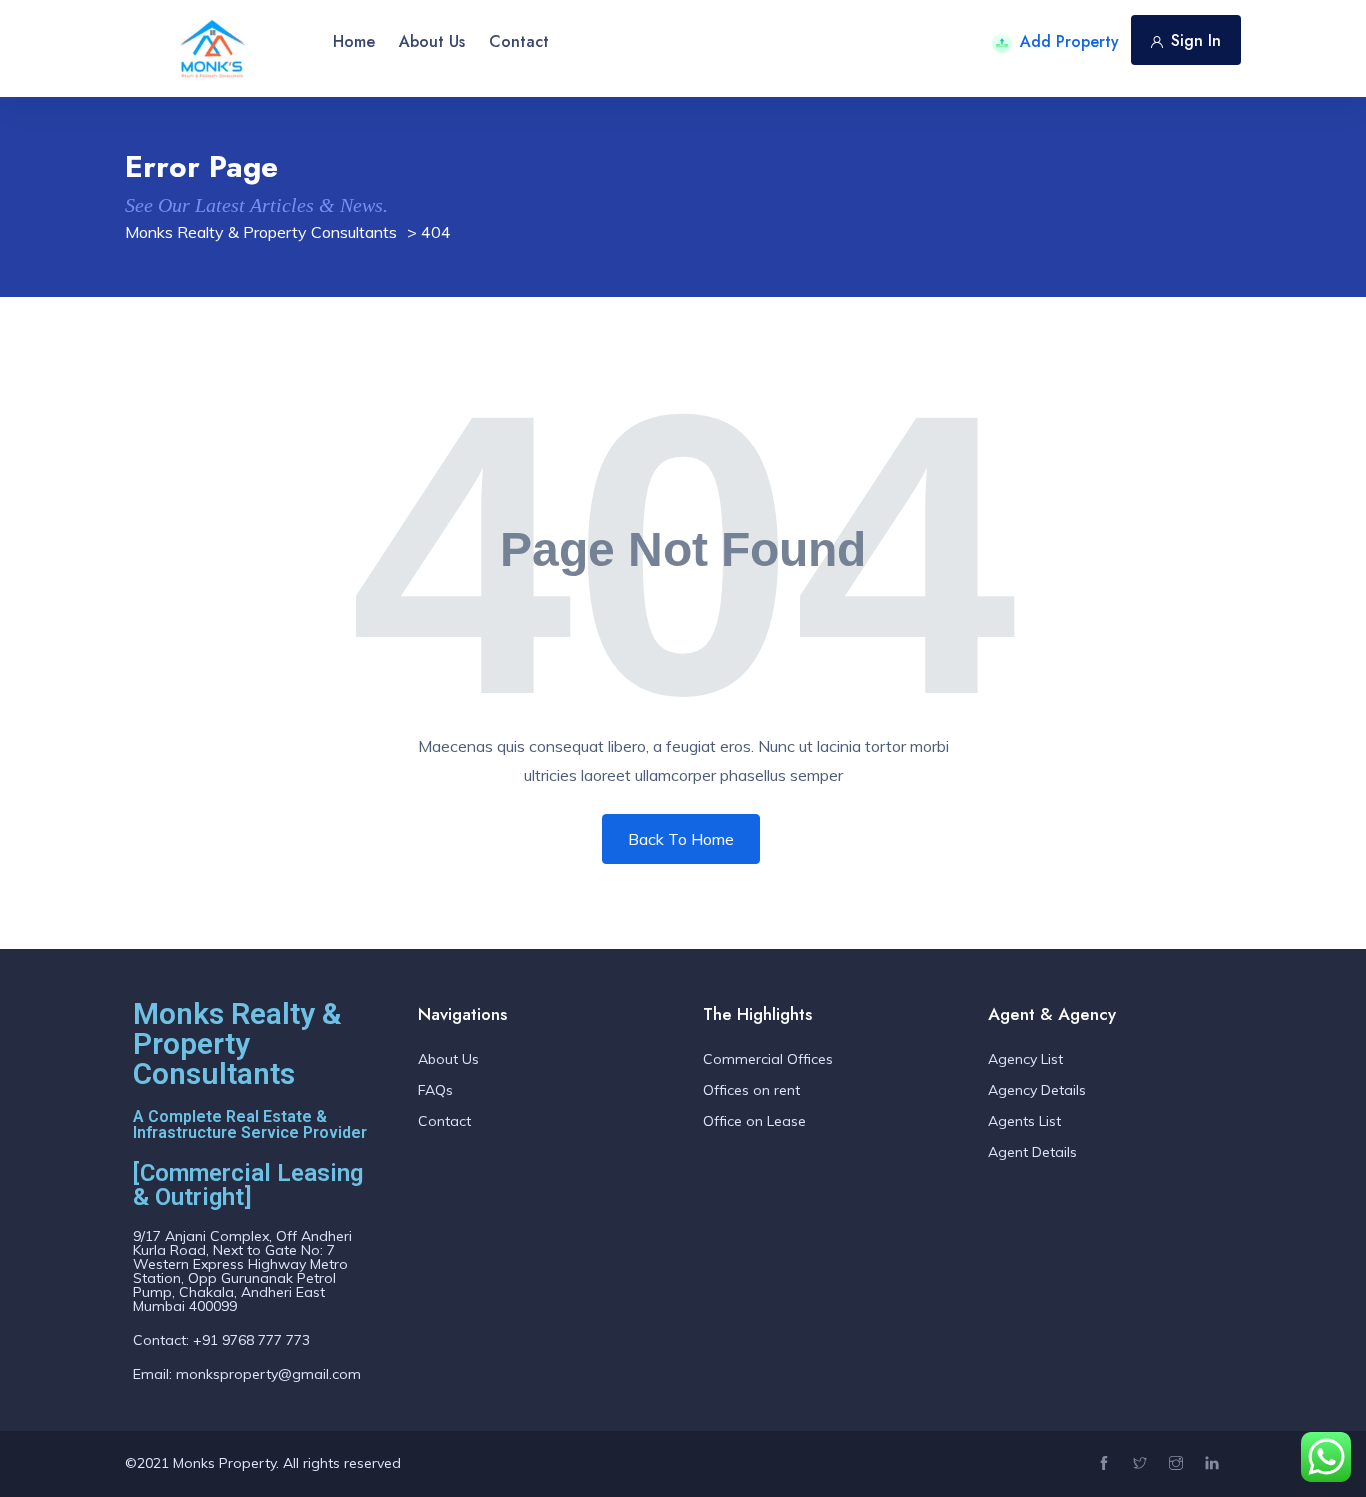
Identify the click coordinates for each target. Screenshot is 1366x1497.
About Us (432, 41)
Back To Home (681, 839)
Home (354, 41)
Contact (519, 41)
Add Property (1069, 41)
